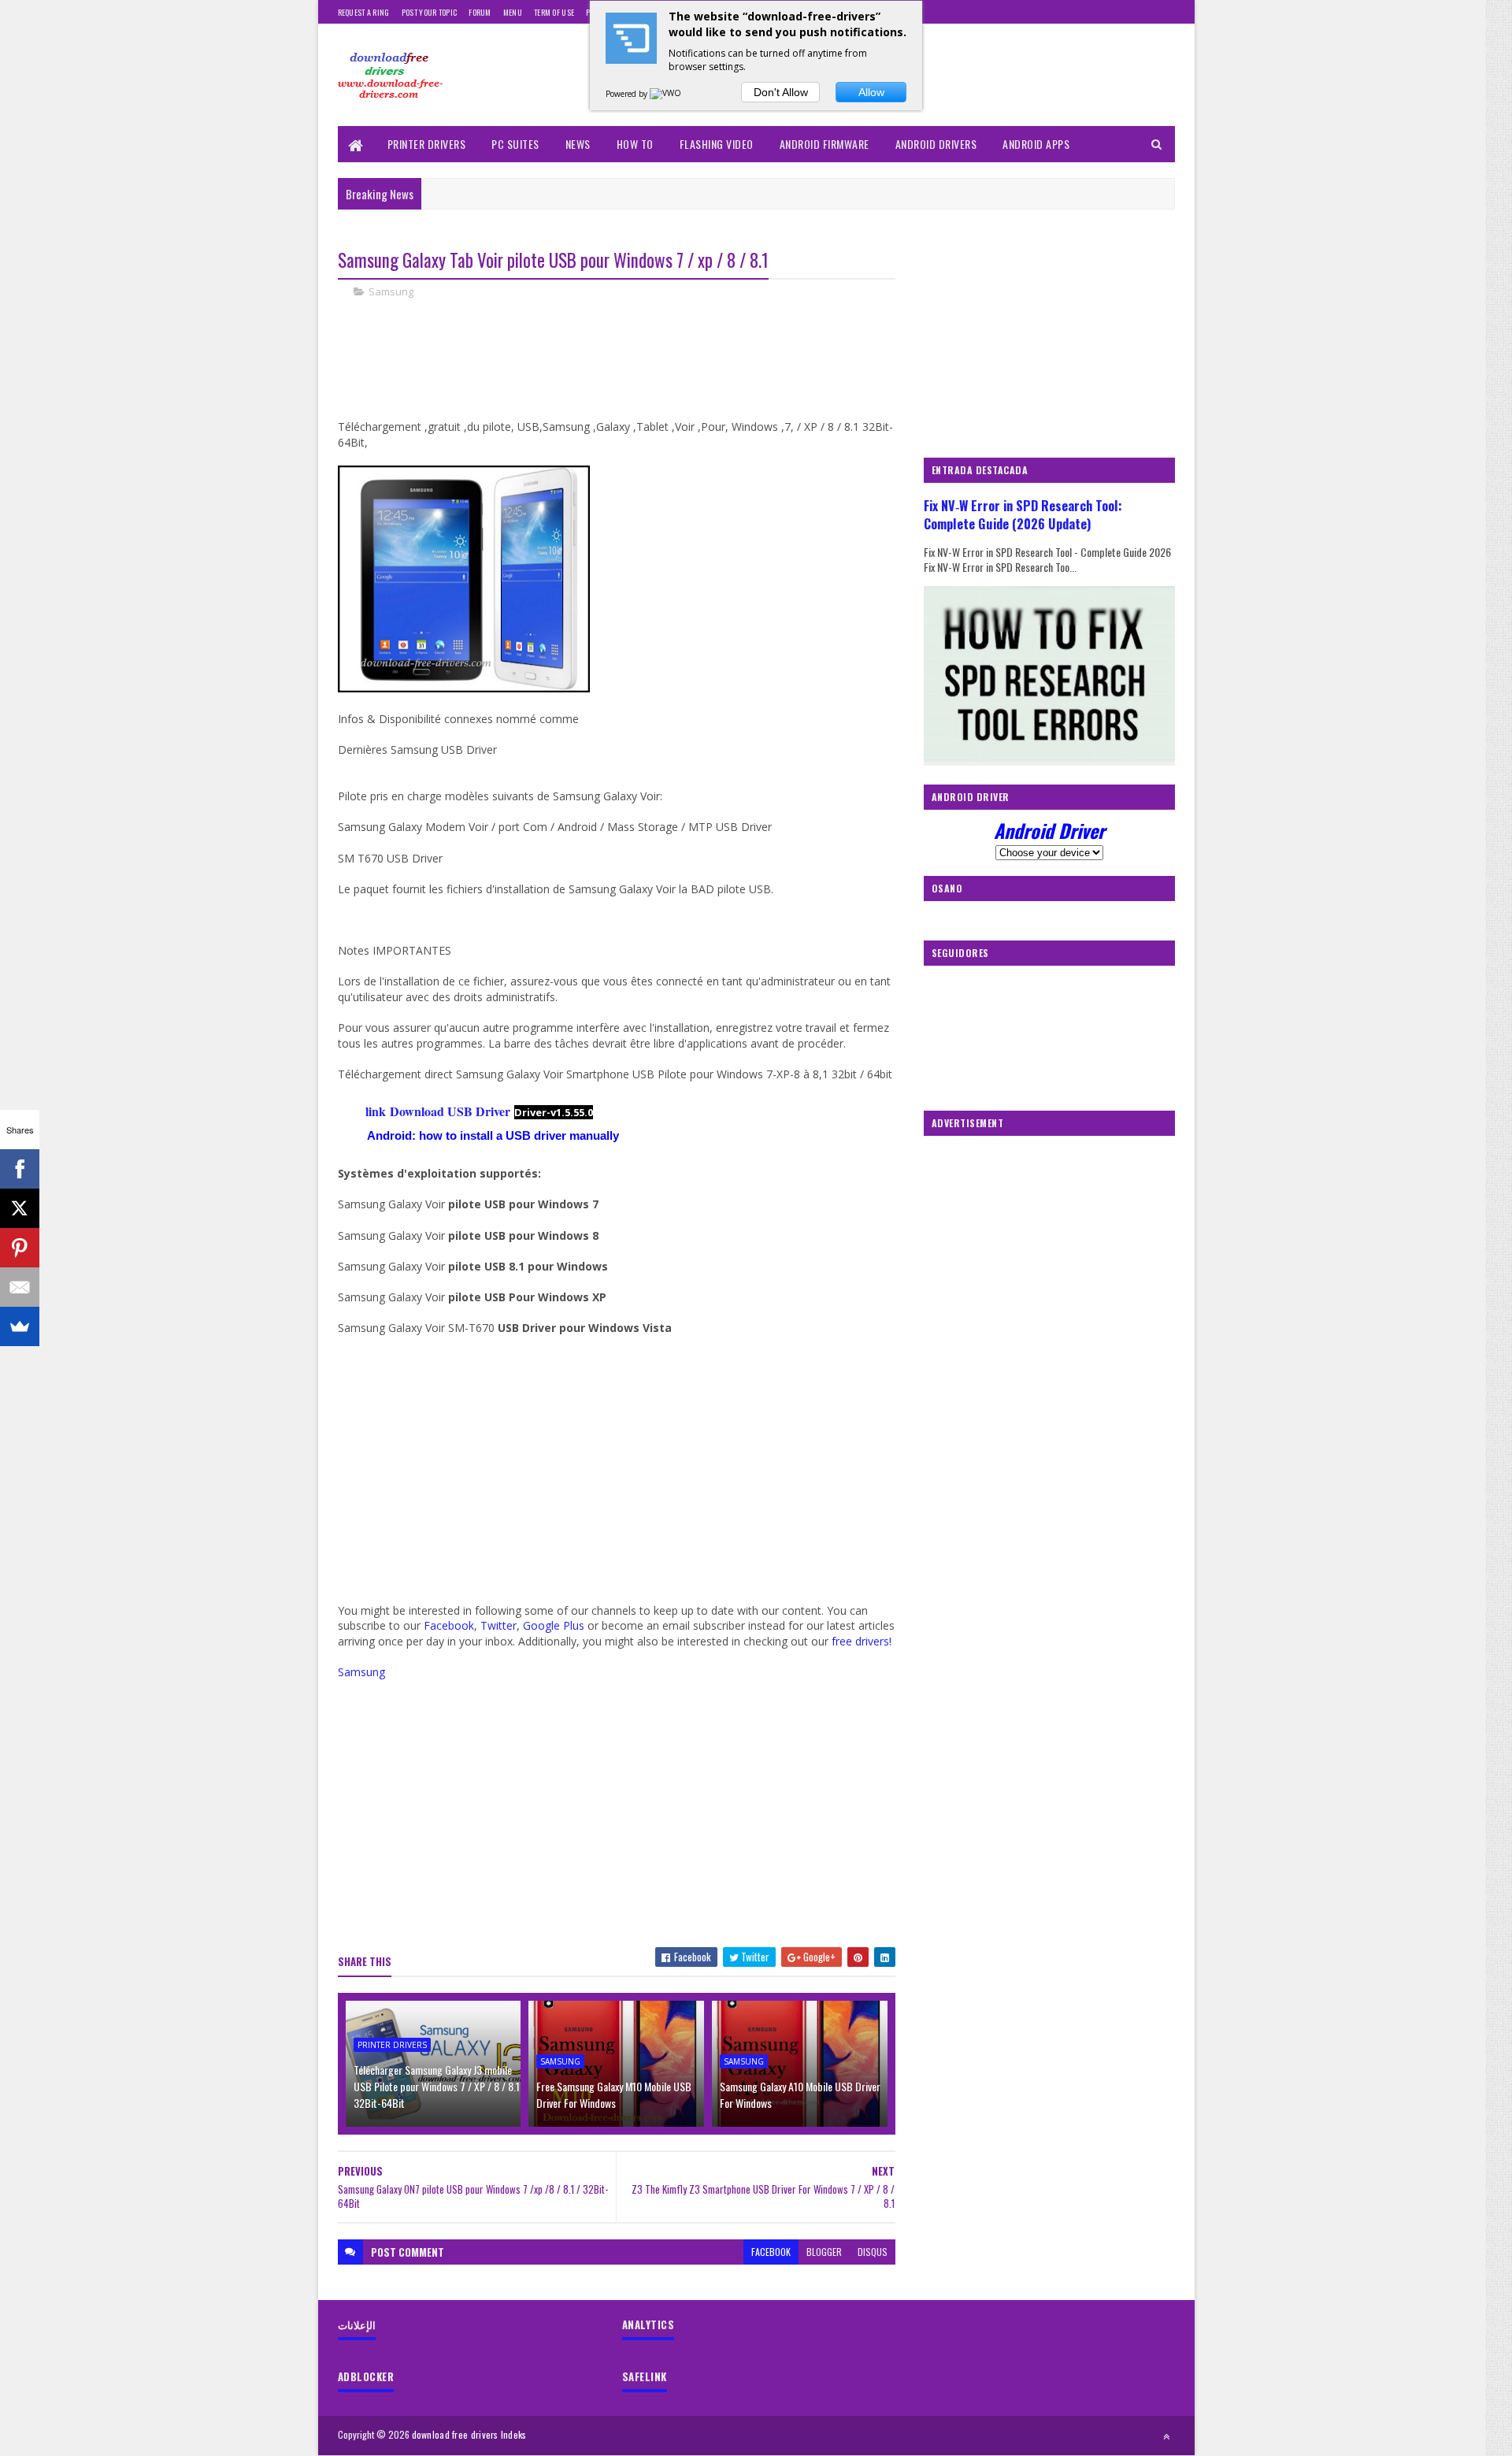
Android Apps (1036, 144)
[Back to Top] (1166, 2436)
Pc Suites (515, 144)
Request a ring (364, 12)
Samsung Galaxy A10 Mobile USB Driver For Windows (800, 2094)
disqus (873, 2252)
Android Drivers (936, 144)
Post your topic (430, 12)
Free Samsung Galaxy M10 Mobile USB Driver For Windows (614, 2094)
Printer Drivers (427, 144)
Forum (480, 12)
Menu (513, 12)
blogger (824, 2252)
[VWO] (666, 94)
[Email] (20, 1287)
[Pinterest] (20, 1248)
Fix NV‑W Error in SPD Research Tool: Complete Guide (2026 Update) (1023, 514)
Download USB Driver (448, 1111)
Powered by (628, 94)
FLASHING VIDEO (717, 144)
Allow (871, 92)
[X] (20, 1208)
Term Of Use (554, 12)
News (578, 144)
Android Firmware (825, 144)
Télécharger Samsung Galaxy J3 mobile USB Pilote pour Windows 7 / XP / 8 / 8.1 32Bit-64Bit (437, 2086)
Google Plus (554, 1625)
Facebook (449, 1625)
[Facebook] (20, 1169)
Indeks (514, 2434)
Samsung (391, 291)
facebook (771, 2252)
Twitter (498, 1625)
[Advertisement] (624, 365)
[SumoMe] (20, 1326)
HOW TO (635, 144)
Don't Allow (781, 92)
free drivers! (862, 1641)
